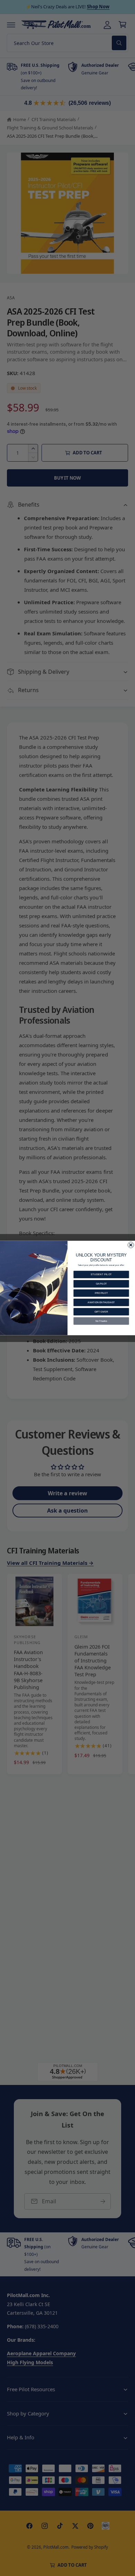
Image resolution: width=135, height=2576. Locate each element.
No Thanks (101, 1321)
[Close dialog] (131, 1245)
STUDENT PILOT (101, 1274)
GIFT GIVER (101, 1312)
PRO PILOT (101, 1293)
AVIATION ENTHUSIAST (101, 1302)
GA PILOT (101, 1284)
